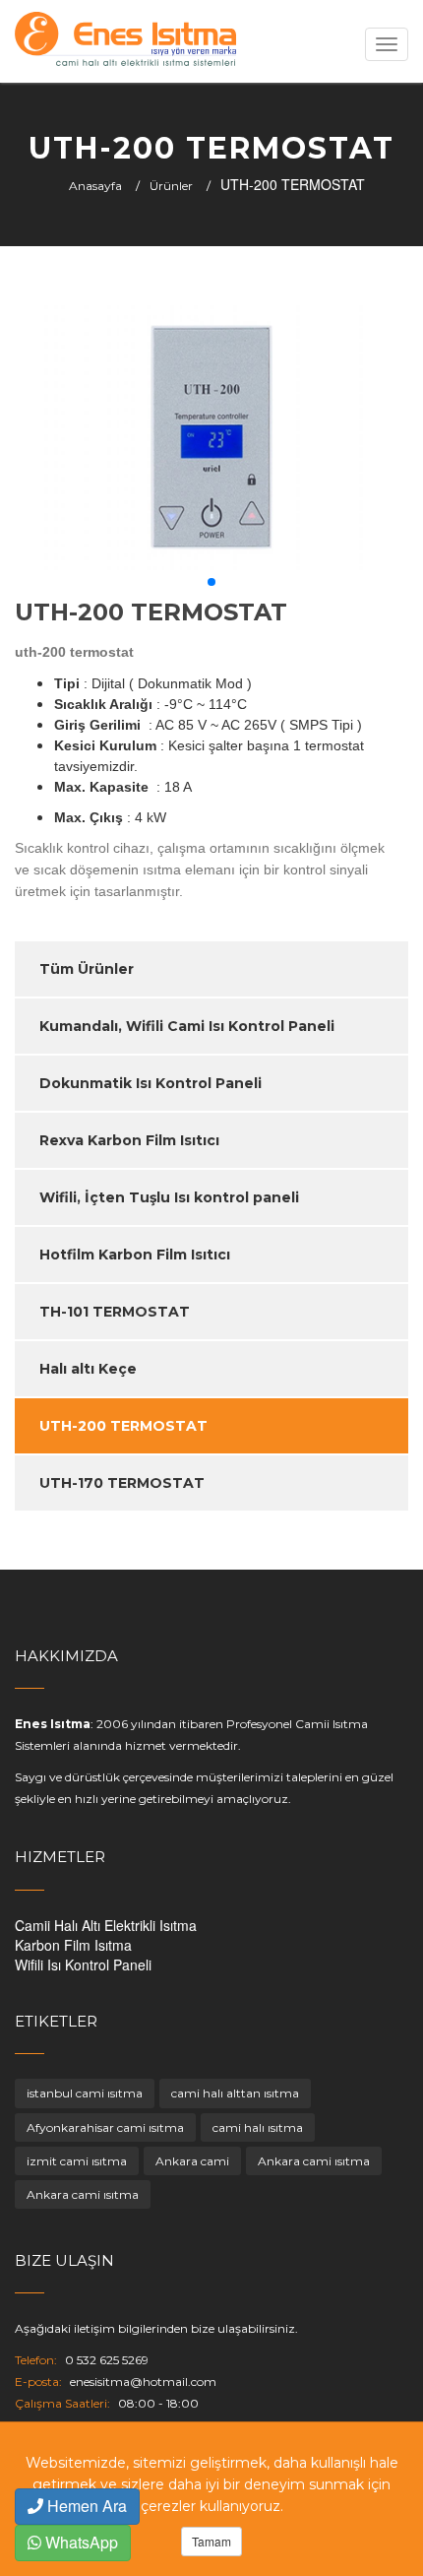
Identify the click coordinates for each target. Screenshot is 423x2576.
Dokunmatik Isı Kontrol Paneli (151, 1083)
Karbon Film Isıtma (73, 1945)
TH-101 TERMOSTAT (115, 1312)
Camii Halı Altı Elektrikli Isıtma (106, 1925)
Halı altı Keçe (88, 1369)
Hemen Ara (85, 2506)
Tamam (211, 2541)
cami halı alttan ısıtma (235, 2093)
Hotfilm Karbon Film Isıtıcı (135, 1255)
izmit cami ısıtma (77, 2161)
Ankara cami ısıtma (314, 2161)
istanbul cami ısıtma (85, 2093)
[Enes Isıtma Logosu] (125, 41)
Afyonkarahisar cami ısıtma (105, 2127)
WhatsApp (80, 2542)
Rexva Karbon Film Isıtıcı (129, 1140)
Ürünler (171, 186)
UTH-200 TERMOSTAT (123, 1426)
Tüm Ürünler (87, 969)
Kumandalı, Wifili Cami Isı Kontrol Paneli (187, 1026)
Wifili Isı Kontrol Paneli (83, 1964)
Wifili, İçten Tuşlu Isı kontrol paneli (169, 1197)
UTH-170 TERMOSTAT (122, 1483)
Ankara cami (192, 2161)
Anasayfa (95, 186)
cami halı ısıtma (258, 2127)
